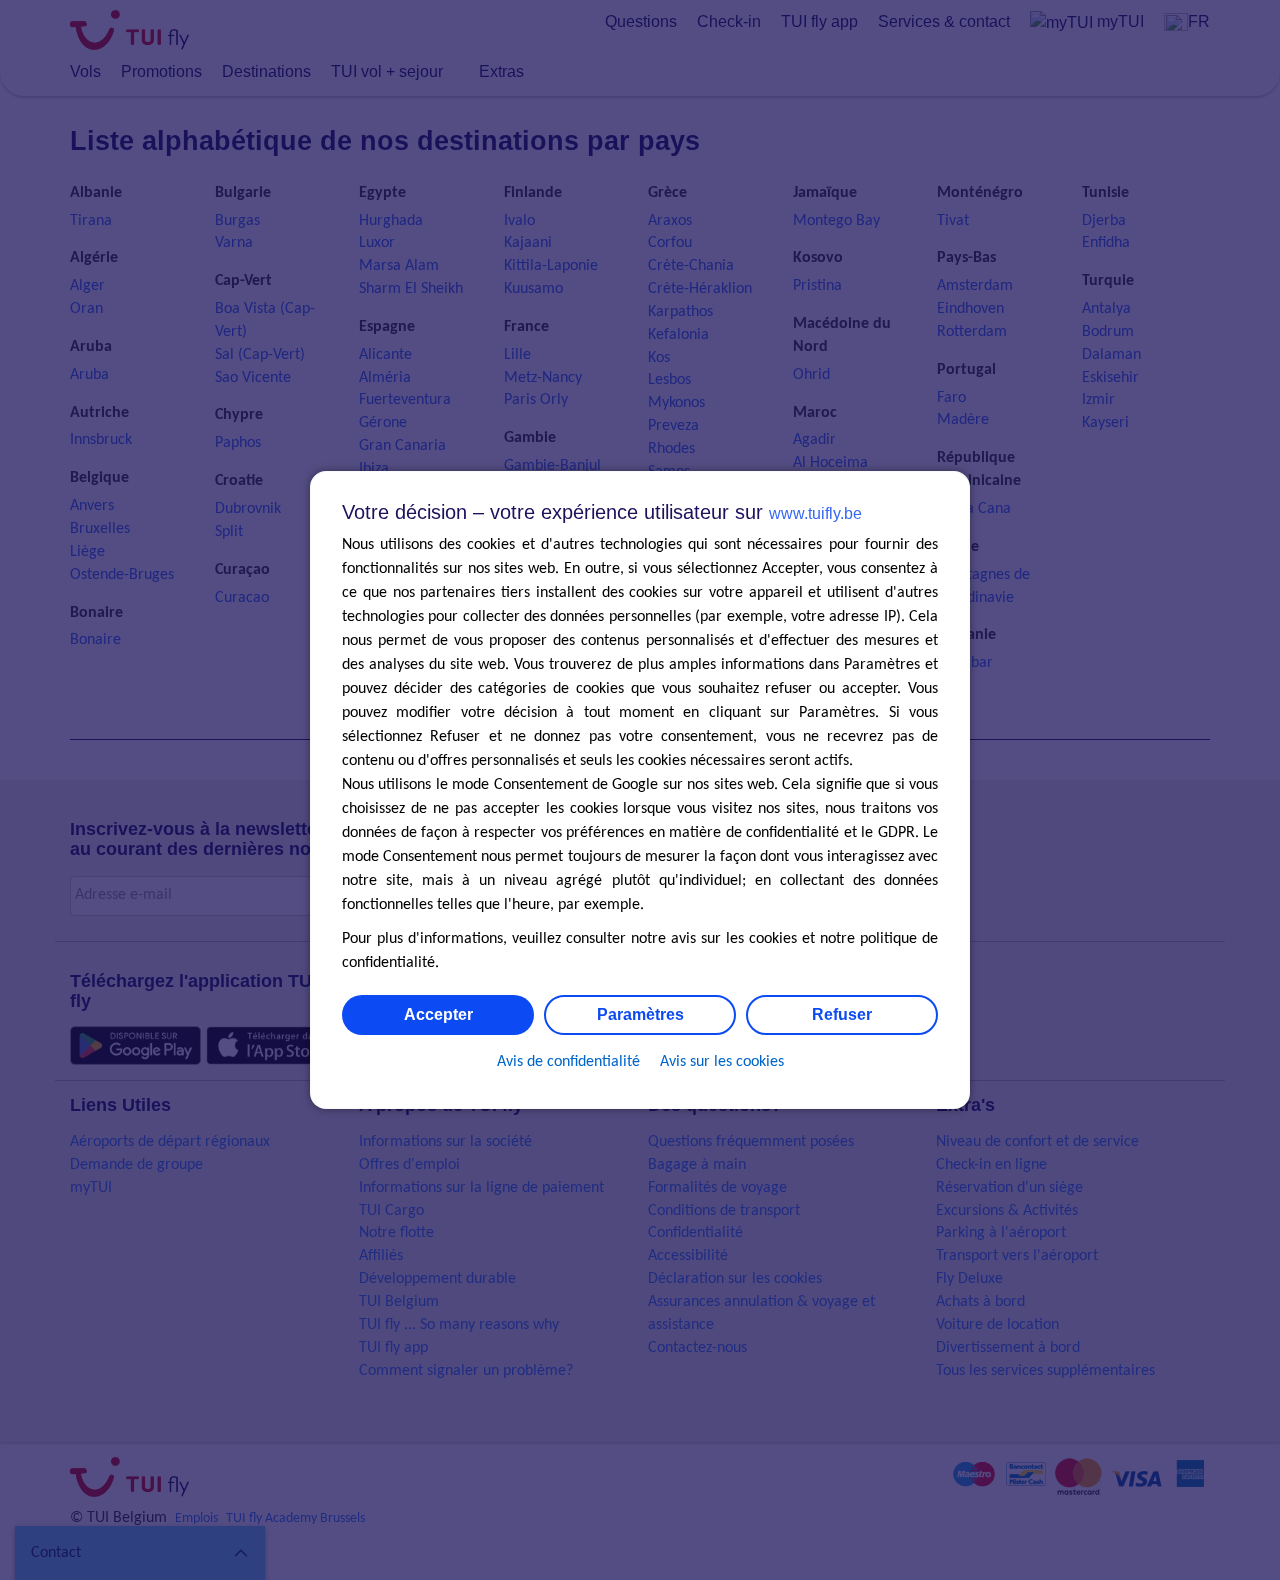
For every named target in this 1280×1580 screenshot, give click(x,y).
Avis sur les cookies (722, 1062)
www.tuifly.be (815, 513)
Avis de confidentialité (568, 1062)
